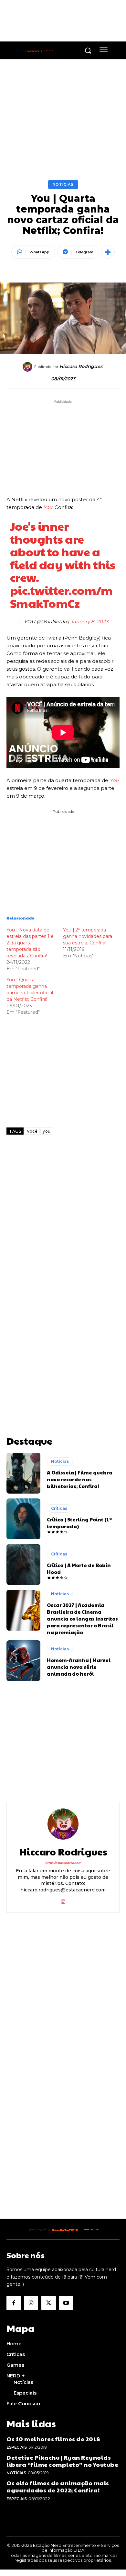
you (47, 1131)
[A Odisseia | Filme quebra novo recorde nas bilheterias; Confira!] (23, 1473)
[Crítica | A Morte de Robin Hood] (23, 1565)
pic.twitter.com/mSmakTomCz (61, 596)
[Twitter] (48, 2303)
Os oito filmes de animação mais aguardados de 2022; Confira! (58, 2486)
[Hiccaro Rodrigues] (28, 367)
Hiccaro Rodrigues (81, 367)
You (47, 507)
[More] (108, 252)
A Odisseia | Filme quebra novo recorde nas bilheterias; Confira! (80, 1479)
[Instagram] (63, 1900)
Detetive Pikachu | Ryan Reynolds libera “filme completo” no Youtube (62, 2461)
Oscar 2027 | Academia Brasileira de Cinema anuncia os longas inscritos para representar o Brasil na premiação (82, 1618)
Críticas (59, 1508)
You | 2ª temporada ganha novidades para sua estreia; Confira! (88, 936)
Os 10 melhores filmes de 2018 (53, 2439)
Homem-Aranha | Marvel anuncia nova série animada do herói (79, 1667)
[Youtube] (66, 2303)
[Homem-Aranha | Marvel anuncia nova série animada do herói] (23, 1661)
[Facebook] (14, 2303)
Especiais (17, 2447)
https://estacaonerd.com (63, 1863)
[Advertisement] (63, 1219)
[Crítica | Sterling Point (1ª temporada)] (23, 1519)
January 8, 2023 (89, 622)
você (32, 1131)
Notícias (63, 184)
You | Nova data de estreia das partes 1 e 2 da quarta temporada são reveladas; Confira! (30, 943)
